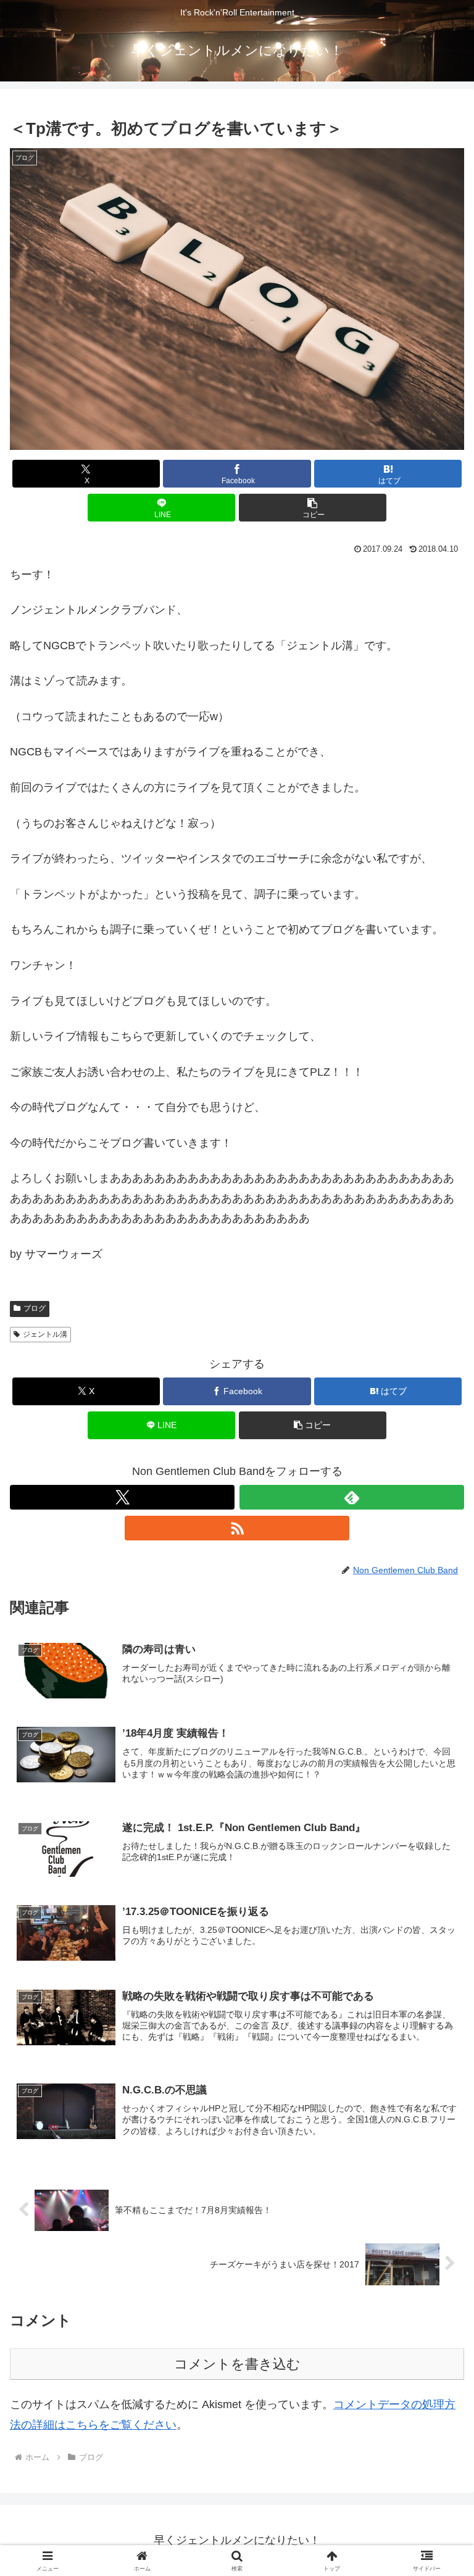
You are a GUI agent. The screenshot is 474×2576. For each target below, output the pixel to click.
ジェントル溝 (45, 1334)
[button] (313, 508)
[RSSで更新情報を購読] (237, 1528)
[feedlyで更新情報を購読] (352, 1497)
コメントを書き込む (237, 2364)
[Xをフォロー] (122, 1497)
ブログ (35, 1308)
